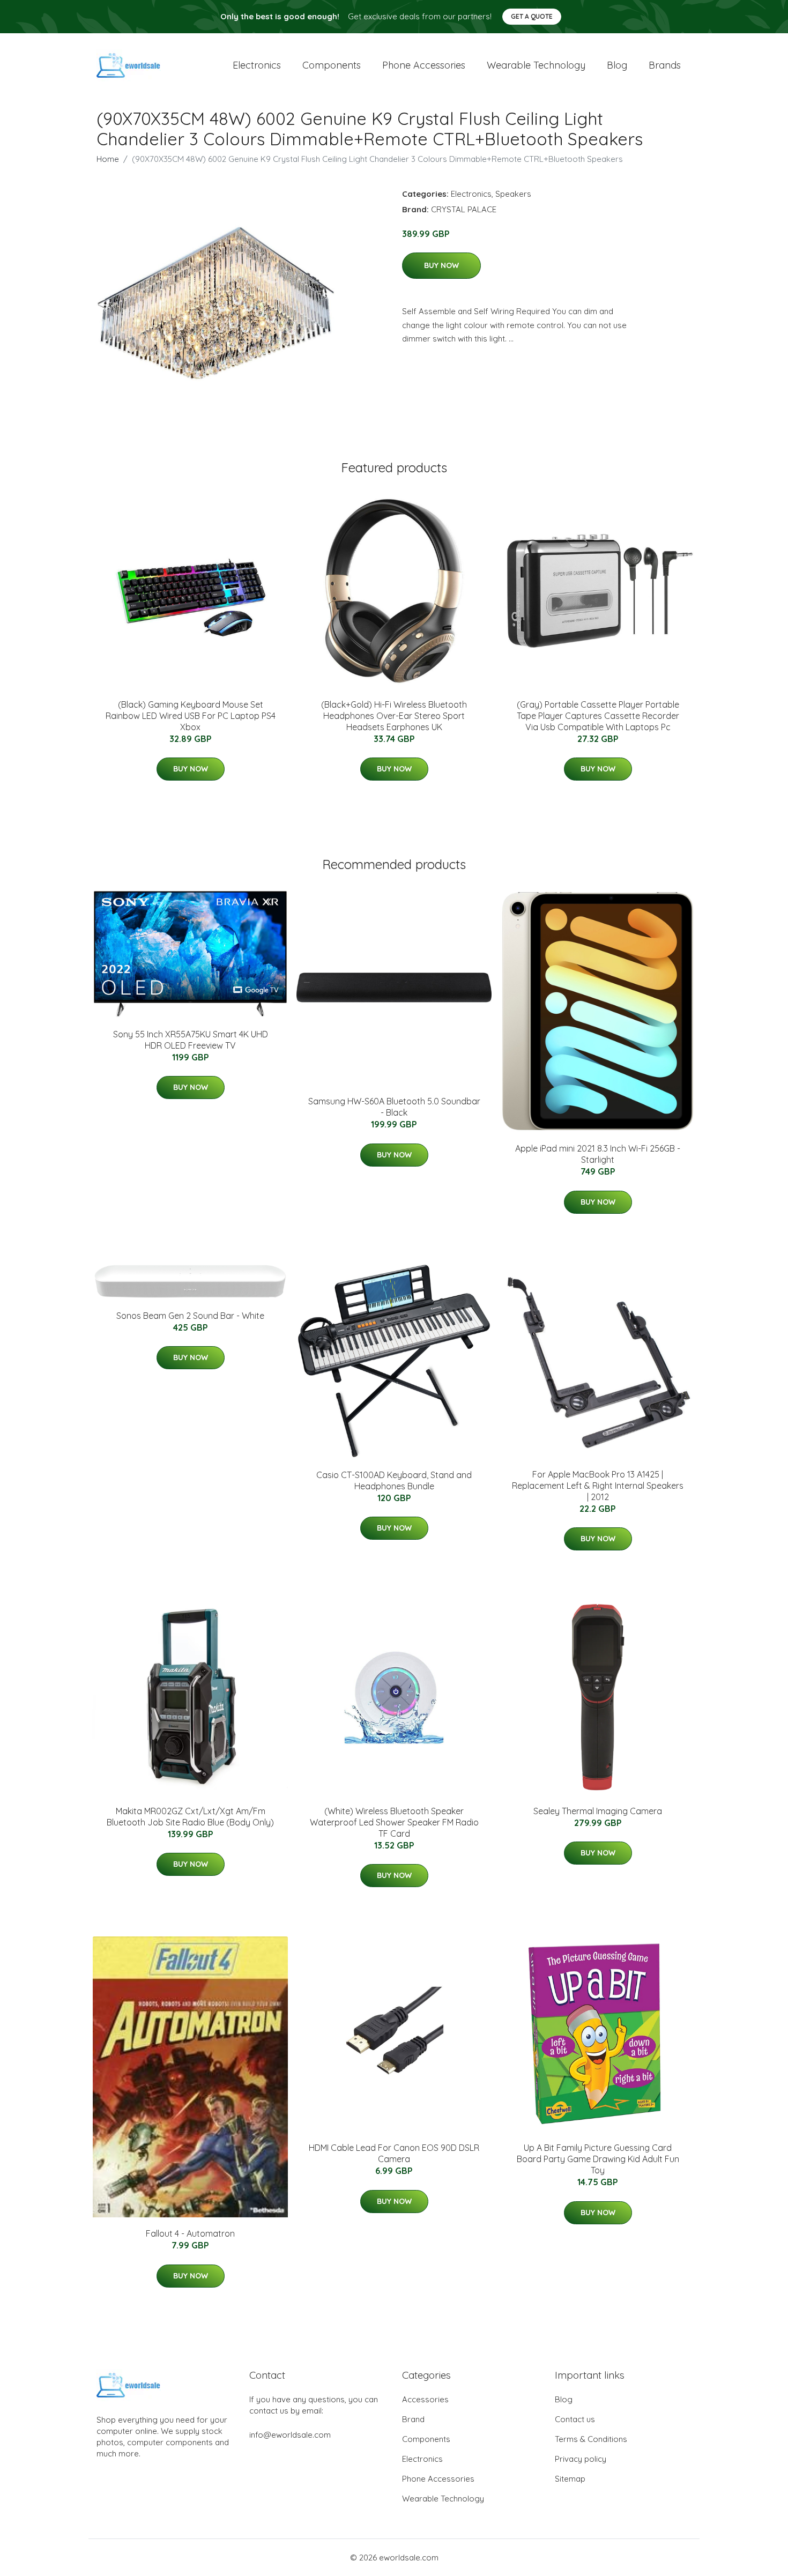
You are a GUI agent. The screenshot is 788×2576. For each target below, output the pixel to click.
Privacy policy (581, 2459)
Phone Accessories (438, 2479)
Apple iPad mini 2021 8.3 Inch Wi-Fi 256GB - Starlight (598, 1154)
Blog (617, 65)
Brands (665, 65)
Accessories (425, 2399)
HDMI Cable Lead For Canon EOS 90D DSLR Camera (394, 2153)
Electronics (257, 65)
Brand (413, 2419)
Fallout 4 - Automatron (190, 2233)
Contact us (575, 2419)
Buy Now (441, 265)
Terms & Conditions (591, 2439)
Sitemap (570, 2479)
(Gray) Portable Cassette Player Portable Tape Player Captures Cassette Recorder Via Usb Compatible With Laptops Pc (598, 716)
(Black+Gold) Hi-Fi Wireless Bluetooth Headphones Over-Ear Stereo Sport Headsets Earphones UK (394, 716)
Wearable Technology (443, 2499)
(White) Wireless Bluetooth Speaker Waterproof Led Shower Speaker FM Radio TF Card (394, 1822)
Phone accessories (424, 65)
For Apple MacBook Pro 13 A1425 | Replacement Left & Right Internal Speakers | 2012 (598, 1486)
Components (332, 65)
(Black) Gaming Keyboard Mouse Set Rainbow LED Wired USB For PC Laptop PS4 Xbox (191, 716)
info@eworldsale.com (290, 2435)
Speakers (513, 194)
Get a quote (532, 16)
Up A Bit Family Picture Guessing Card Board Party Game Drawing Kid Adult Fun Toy (598, 2159)
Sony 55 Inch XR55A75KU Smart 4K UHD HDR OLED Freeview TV (191, 1040)
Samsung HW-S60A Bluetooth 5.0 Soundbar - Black (394, 1107)
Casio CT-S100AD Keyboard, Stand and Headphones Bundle (394, 1480)
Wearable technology (536, 65)
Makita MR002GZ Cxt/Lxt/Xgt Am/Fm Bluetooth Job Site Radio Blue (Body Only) (190, 1817)
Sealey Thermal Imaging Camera (598, 1811)
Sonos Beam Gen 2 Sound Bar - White (190, 1316)
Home (108, 159)
